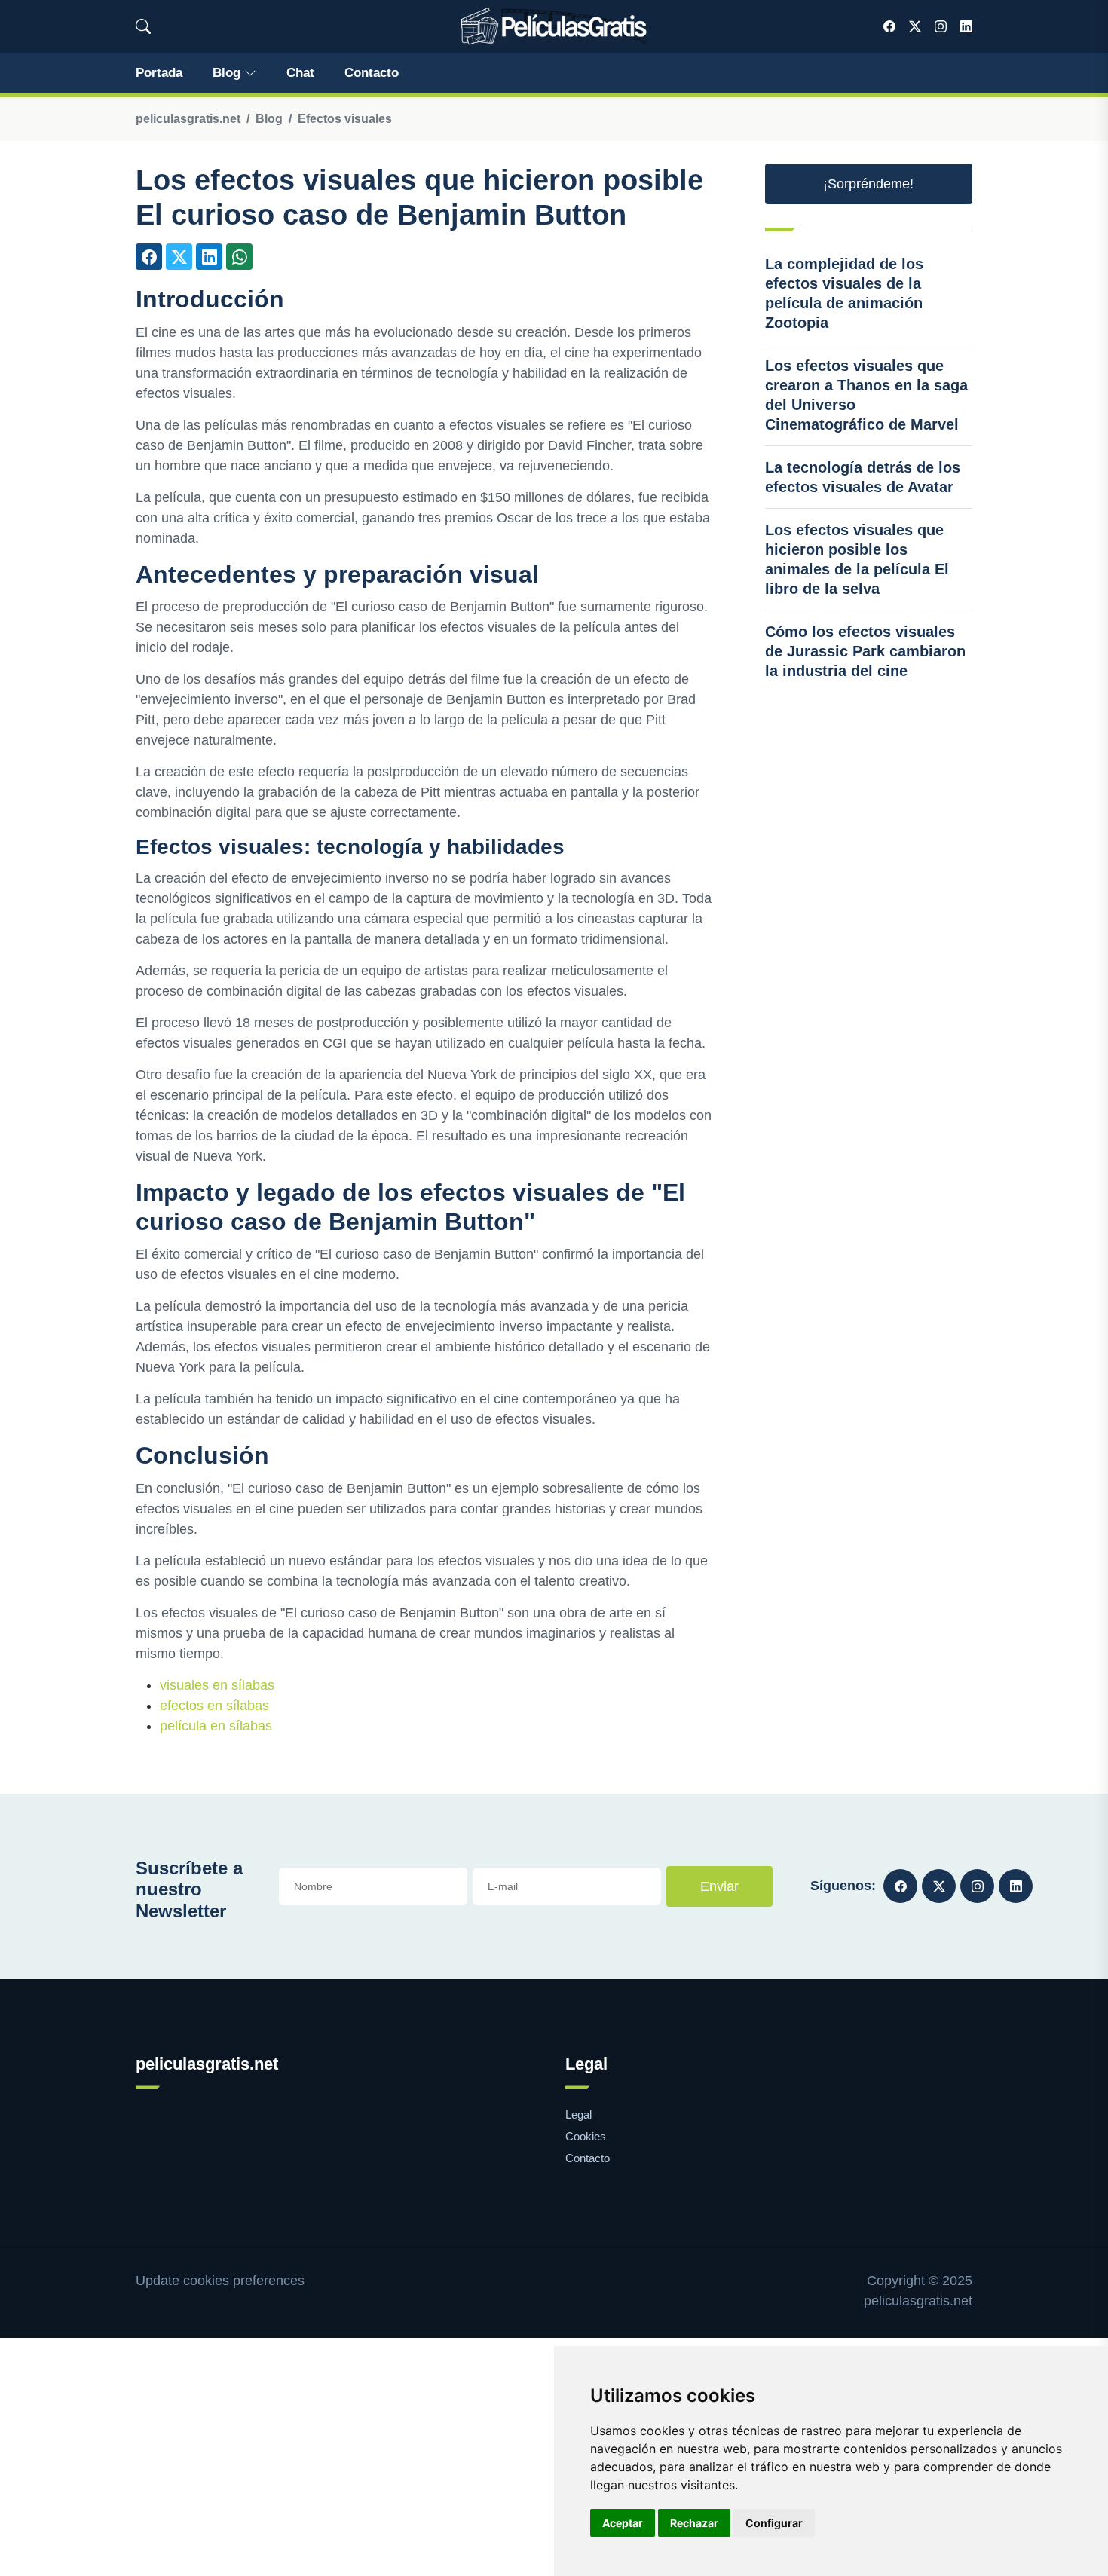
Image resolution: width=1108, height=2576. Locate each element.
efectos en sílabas (214, 1706)
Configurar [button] (774, 2523)
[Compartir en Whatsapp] (239, 257)
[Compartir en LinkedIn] (209, 257)
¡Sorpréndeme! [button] (868, 184)
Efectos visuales (345, 119)
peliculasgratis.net (188, 119)
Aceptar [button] (623, 2523)
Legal (578, 2114)
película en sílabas (216, 1726)
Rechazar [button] (694, 2523)
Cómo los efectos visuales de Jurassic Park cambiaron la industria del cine (865, 651)
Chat (300, 73)
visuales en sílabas (217, 1685)
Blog (226, 73)
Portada (159, 73)
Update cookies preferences (220, 2281)
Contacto (372, 73)
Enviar (719, 1886)
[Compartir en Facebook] (149, 257)
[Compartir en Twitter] (179, 257)
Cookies (586, 2136)
